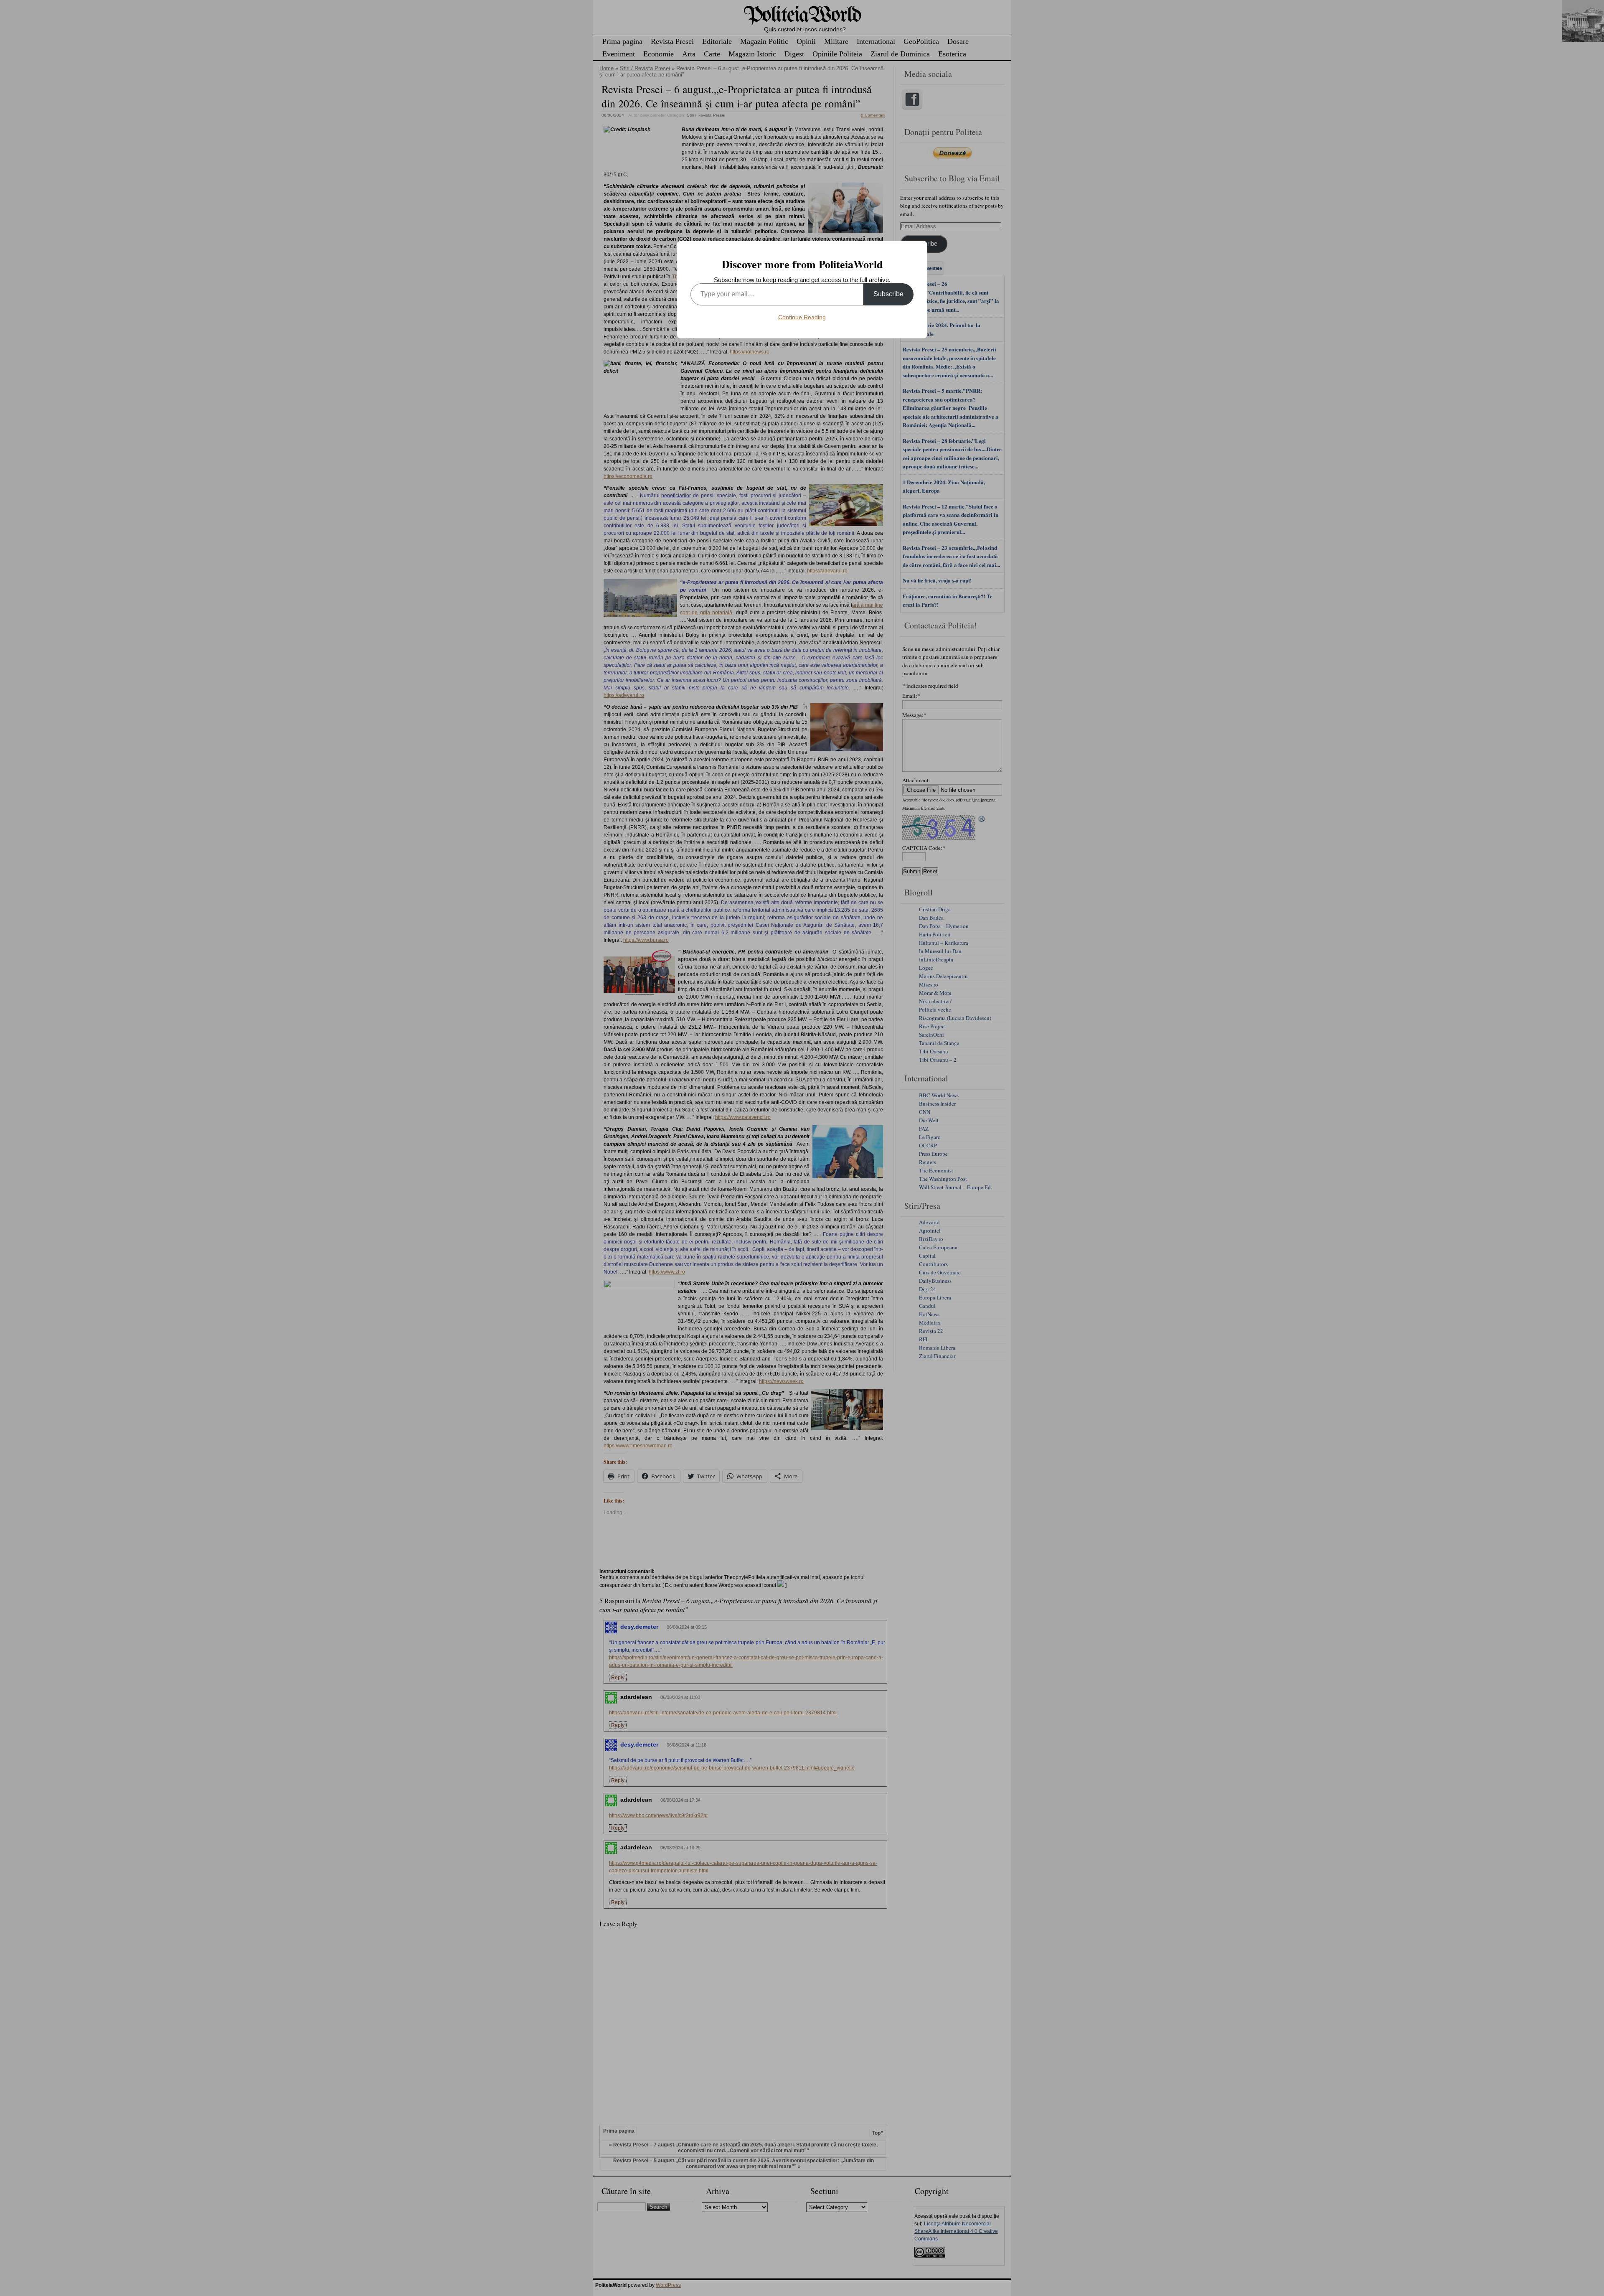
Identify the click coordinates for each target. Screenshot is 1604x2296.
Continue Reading (802, 317)
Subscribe (888, 294)
